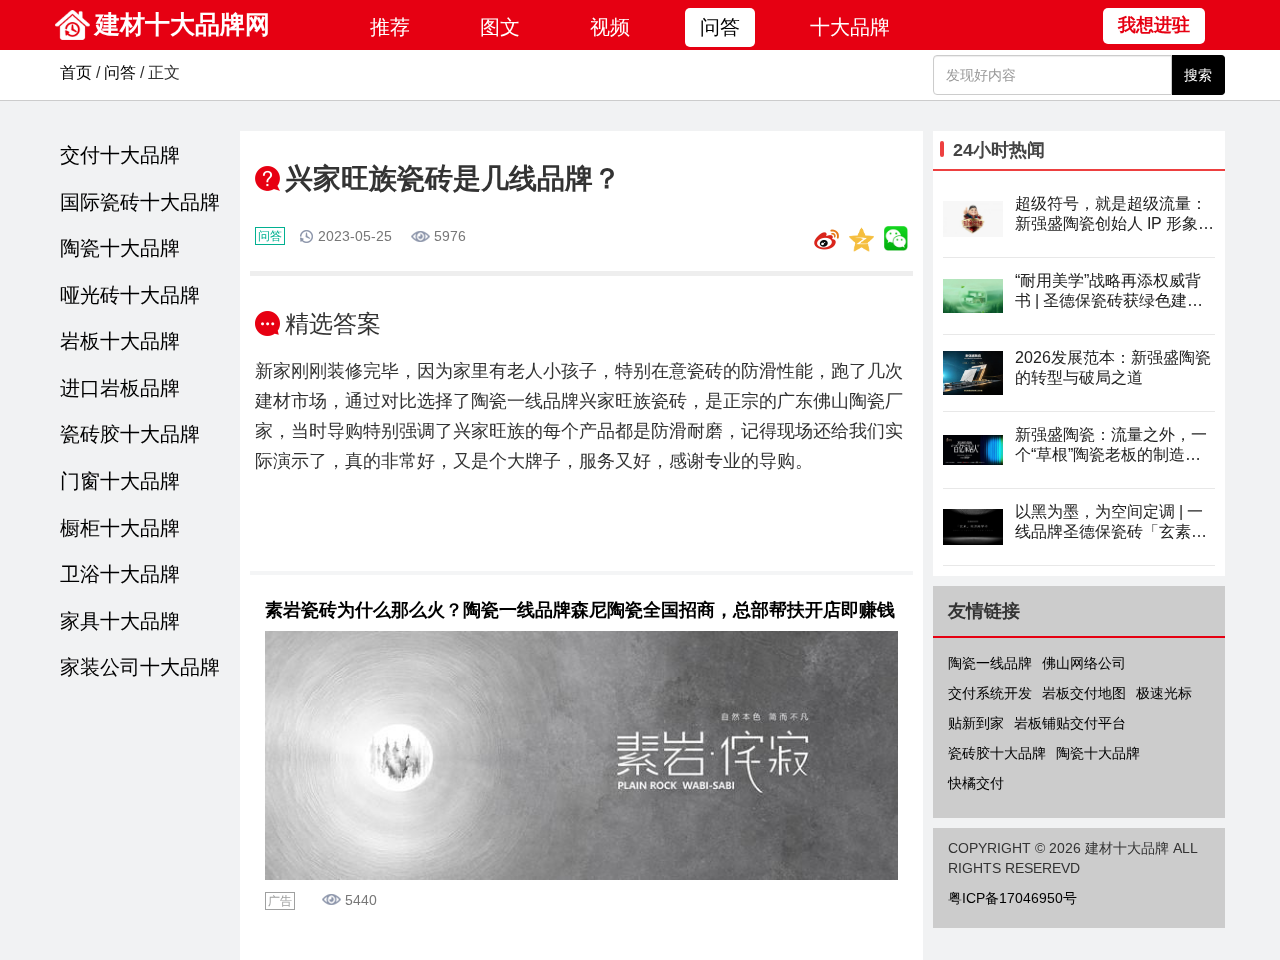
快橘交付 (976, 783)
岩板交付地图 (1084, 693)
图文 (500, 27)
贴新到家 (976, 723)
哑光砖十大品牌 (130, 295)
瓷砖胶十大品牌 (130, 434)
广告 (280, 901)
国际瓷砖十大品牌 (140, 202)
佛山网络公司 (1084, 663)
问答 (720, 27)
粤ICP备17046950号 (1012, 898)
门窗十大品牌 (120, 481)
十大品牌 (850, 27)
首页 (76, 72)
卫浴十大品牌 (120, 574)
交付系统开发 (990, 693)
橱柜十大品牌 (120, 528)
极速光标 (1164, 693)
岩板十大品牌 (120, 341)
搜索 (1198, 75)
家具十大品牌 (120, 621)
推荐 (390, 27)
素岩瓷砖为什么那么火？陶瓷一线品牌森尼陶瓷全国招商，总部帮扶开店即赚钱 (580, 610)
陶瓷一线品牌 (990, 663)
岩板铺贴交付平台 (1070, 723)
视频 (610, 27)
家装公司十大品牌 (140, 667)
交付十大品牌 (120, 155)
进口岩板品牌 (120, 388)
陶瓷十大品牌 (120, 248)
